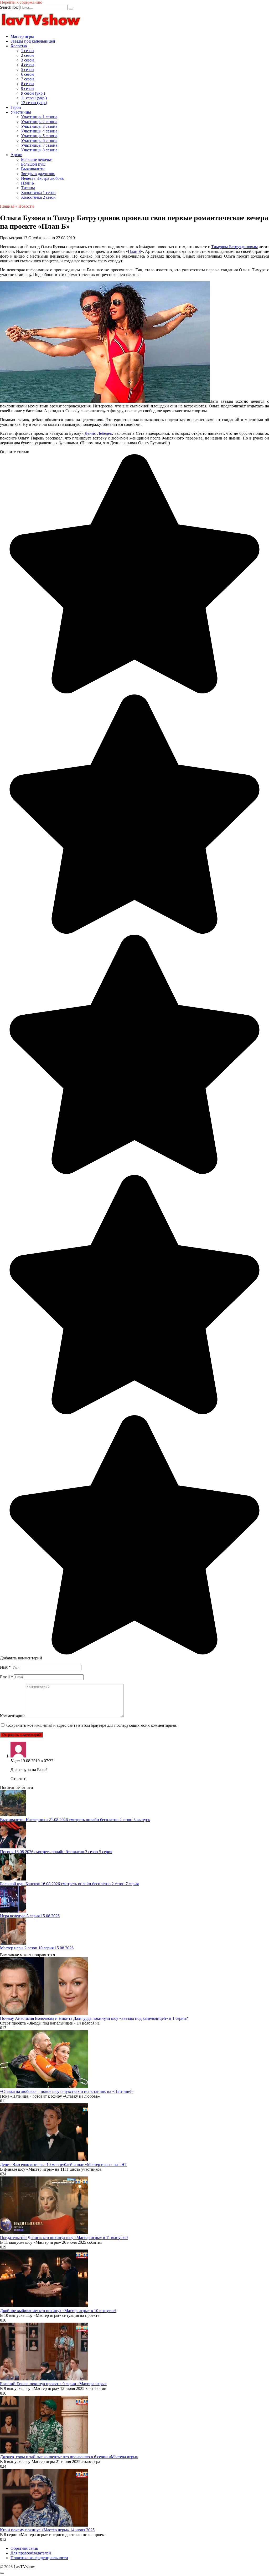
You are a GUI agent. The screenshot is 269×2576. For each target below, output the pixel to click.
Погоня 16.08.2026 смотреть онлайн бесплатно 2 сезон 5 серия (56, 1852)
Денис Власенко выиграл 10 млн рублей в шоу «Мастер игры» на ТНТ (64, 2164)
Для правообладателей (31, 2553)
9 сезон (27, 88)
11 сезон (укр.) (34, 98)
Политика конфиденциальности (39, 2558)
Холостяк (19, 46)
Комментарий (12, 1716)
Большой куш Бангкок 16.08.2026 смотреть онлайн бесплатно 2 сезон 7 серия (69, 1884)
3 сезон (27, 60)
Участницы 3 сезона (39, 126)
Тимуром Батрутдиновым (234, 247)
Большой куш (33, 164)
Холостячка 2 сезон (38, 197)
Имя (5, 1667)
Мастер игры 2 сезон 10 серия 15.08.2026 (37, 1948)
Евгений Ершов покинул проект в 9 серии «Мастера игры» (53, 2384)
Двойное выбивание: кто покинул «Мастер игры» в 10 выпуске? (58, 2311)
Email (6, 1677)
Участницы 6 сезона (39, 140)
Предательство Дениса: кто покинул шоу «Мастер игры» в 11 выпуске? (64, 2238)
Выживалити (33, 169)
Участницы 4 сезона (39, 131)
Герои (16, 107)
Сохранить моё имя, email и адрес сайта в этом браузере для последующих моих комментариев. (92, 1725)
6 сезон (27, 74)
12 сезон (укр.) (34, 103)
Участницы (21, 112)
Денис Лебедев (98, 433)
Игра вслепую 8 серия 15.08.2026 (30, 1916)
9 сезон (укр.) (33, 93)
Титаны (28, 188)
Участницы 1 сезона (39, 117)
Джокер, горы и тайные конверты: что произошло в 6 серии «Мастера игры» (69, 2457)
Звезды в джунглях (38, 174)
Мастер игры (22, 36)
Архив (16, 155)
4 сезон (27, 65)
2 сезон (27, 55)
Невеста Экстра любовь (42, 178)
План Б (27, 183)
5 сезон (27, 70)
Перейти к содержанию (21, 2)
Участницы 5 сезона (39, 136)
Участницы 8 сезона (39, 150)
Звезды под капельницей (33, 41)
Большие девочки (37, 159)
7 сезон (27, 79)
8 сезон (27, 84)
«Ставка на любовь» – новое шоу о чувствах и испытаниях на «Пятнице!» (67, 2091)
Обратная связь (24, 2548)
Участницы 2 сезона (39, 122)
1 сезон (27, 51)
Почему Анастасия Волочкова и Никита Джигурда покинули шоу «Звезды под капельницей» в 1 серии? (94, 2018)
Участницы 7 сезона (39, 145)
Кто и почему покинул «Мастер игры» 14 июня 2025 (47, 2530)
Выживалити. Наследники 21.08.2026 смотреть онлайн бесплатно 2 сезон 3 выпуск (75, 1820)
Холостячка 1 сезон (38, 193)
